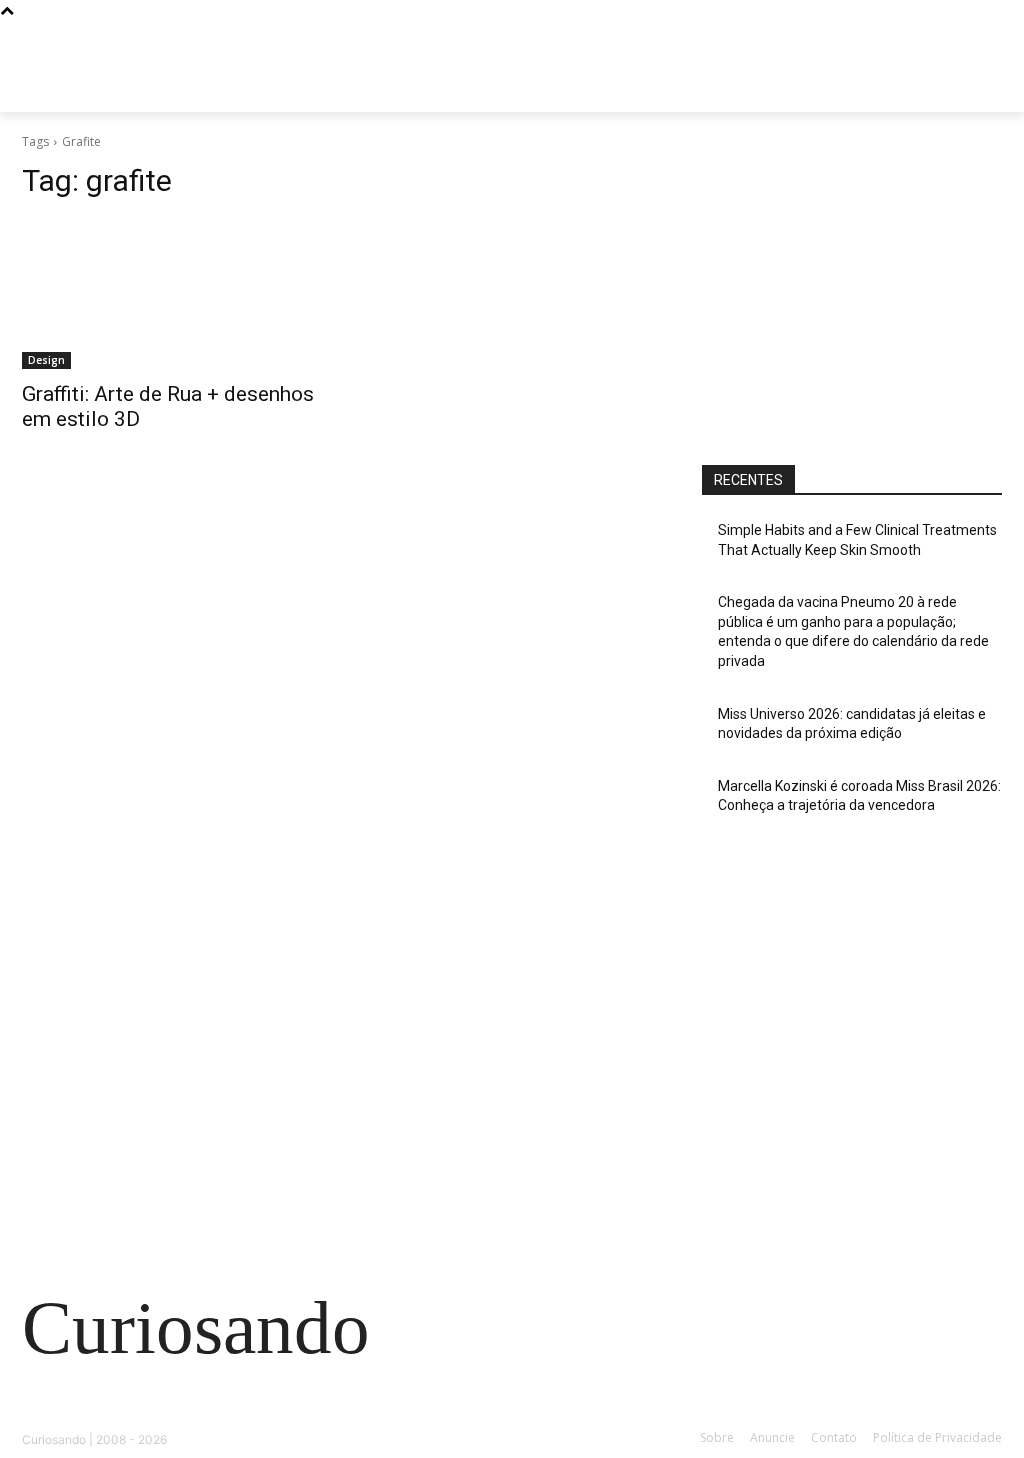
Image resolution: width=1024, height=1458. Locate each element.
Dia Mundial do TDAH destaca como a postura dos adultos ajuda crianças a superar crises (179, 1043)
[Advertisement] (852, 287)
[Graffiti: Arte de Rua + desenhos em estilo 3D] (172, 294)
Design (46, 360)
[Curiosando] (139, 89)
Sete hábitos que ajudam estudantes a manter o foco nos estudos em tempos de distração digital (170, 951)
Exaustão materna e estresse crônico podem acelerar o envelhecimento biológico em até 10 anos (179, 1135)
